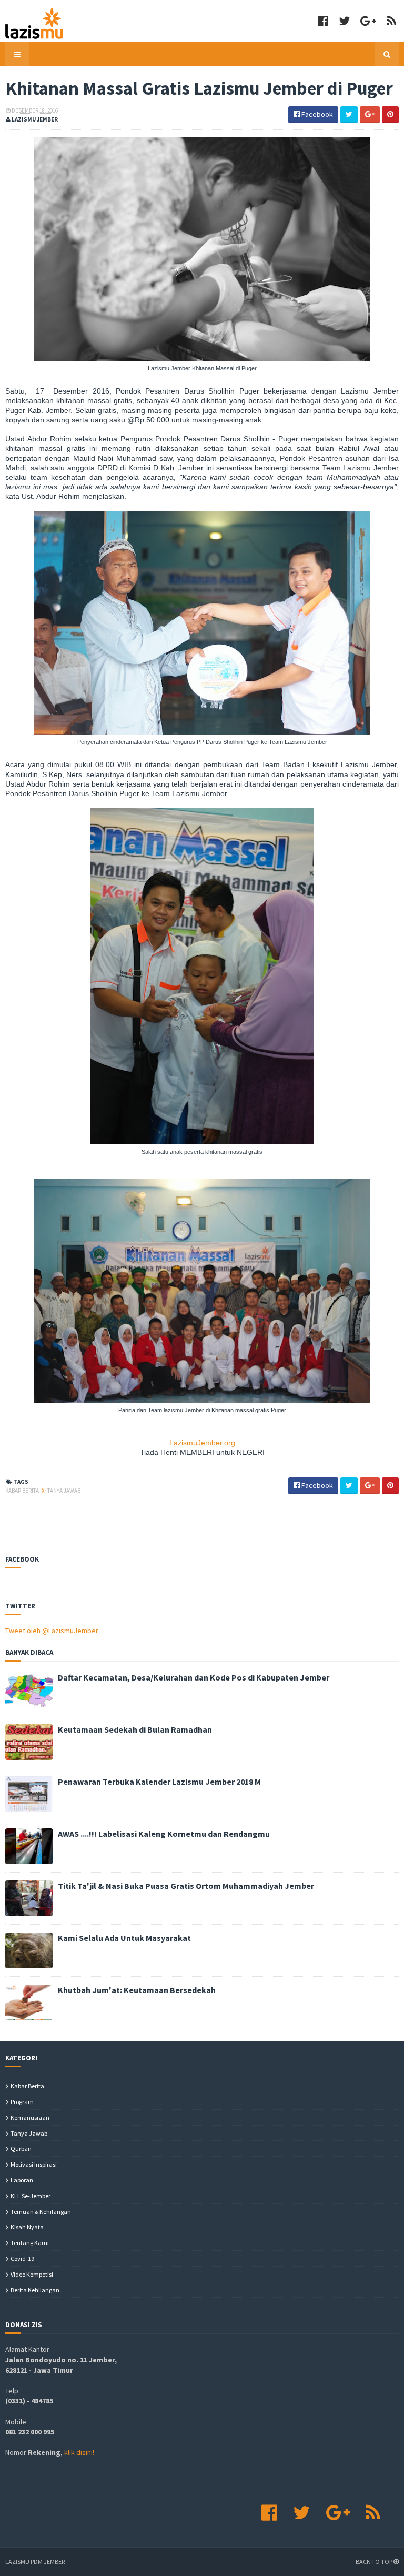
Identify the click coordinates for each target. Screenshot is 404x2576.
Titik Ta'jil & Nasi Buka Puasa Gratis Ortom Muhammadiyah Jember (186, 1886)
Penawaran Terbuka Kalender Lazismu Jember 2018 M (159, 1782)
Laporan (22, 2180)
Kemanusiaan (30, 2117)
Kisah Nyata (27, 2227)
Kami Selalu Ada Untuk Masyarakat (124, 1938)
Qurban (21, 2149)
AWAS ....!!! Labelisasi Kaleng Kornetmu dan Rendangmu (164, 1834)
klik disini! (79, 2452)
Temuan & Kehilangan (41, 2212)
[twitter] (344, 21)
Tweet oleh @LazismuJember (52, 1631)
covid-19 (22, 2258)
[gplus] (368, 21)
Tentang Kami (30, 2243)
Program (22, 2102)
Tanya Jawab (64, 1491)
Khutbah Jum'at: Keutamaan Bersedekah (137, 1990)
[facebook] (323, 21)
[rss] (391, 21)
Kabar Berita (23, 1491)
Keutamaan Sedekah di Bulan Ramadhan (135, 1729)
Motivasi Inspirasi (34, 2164)
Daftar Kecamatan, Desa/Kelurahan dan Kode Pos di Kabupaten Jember (194, 1677)
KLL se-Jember (31, 2196)
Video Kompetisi (32, 2274)
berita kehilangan (35, 2290)
